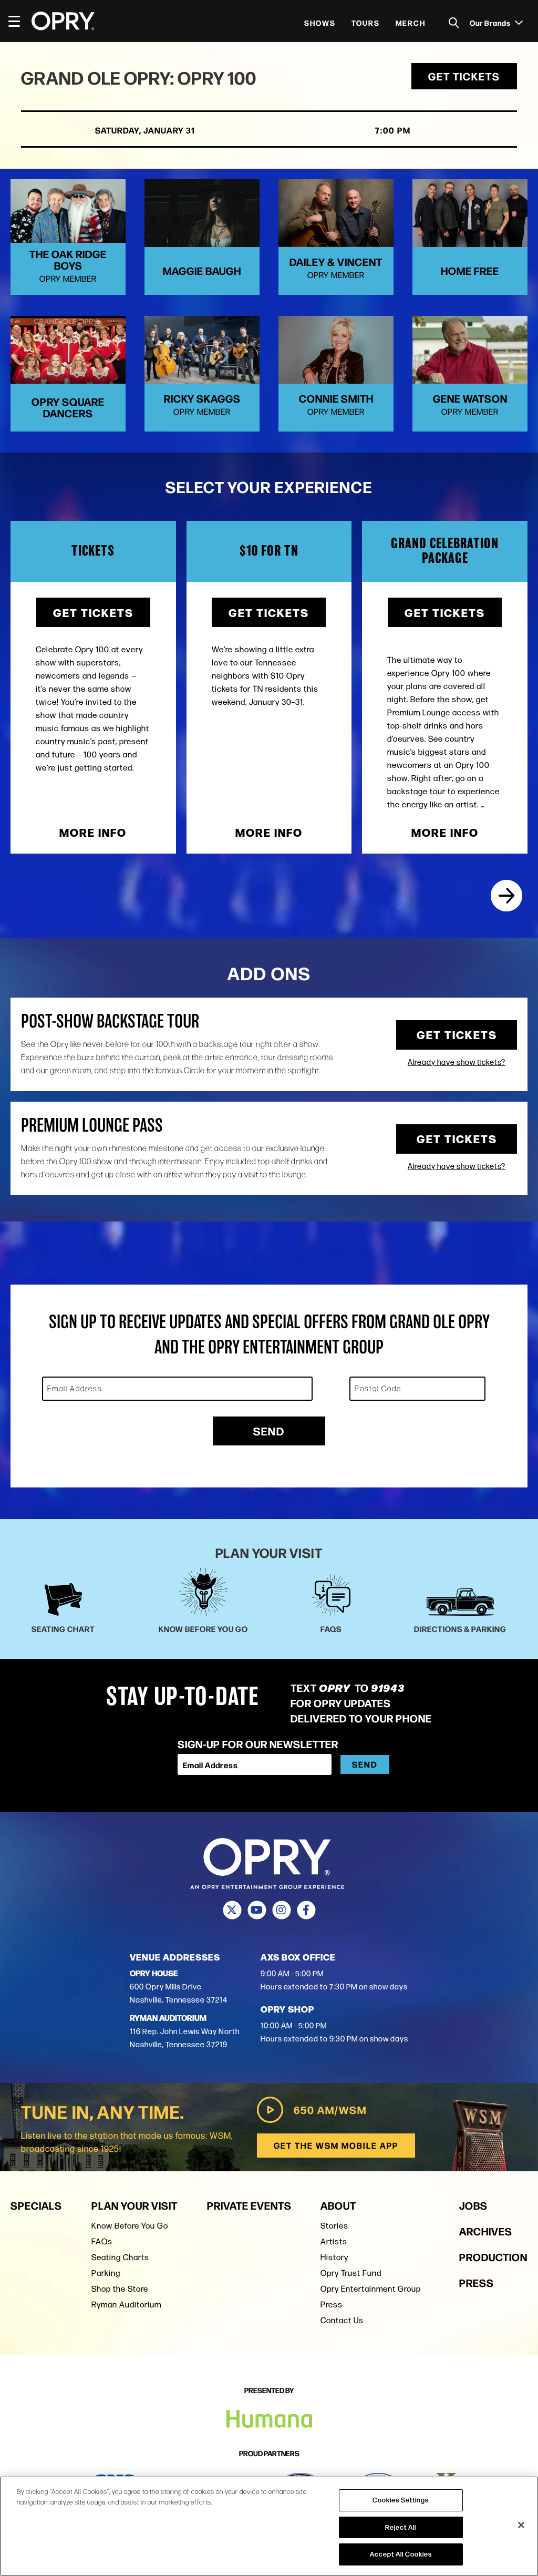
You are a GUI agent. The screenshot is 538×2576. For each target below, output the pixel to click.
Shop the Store (120, 2289)
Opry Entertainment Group (371, 2289)
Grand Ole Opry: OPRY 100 (139, 77)
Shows (320, 23)
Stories (334, 2226)
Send (269, 1431)
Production (493, 2257)
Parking (106, 2273)
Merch (411, 23)
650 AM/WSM (330, 2110)
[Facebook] (306, 1910)
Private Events (249, 2205)
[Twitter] (232, 1910)
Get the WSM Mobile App (336, 2145)
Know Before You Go (130, 2226)
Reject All (401, 2527)
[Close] (521, 2525)
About (338, 2205)
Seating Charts (120, 2257)
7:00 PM (393, 130)
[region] (269, 2526)
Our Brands (491, 23)
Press (332, 2305)
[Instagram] (281, 1910)
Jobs (473, 2205)
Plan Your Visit (134, 2205)
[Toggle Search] (454, 23)
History (334, 2257)
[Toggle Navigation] (19, 21)
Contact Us (342, 2320)
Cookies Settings (401, 2500)
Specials (36, 2205)
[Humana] (269, 2419)
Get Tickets (464, 76)
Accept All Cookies (401, 2554)
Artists (334, 2241)
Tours (366, 23)
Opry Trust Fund (351, 2273)
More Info (93, 832)
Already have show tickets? (457, 1062)
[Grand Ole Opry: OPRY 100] (506, 896)
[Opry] (63, 21)
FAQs (102, 2241)
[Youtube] (257, 1910)
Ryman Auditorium (126, 2305)
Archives (486, 2231)
